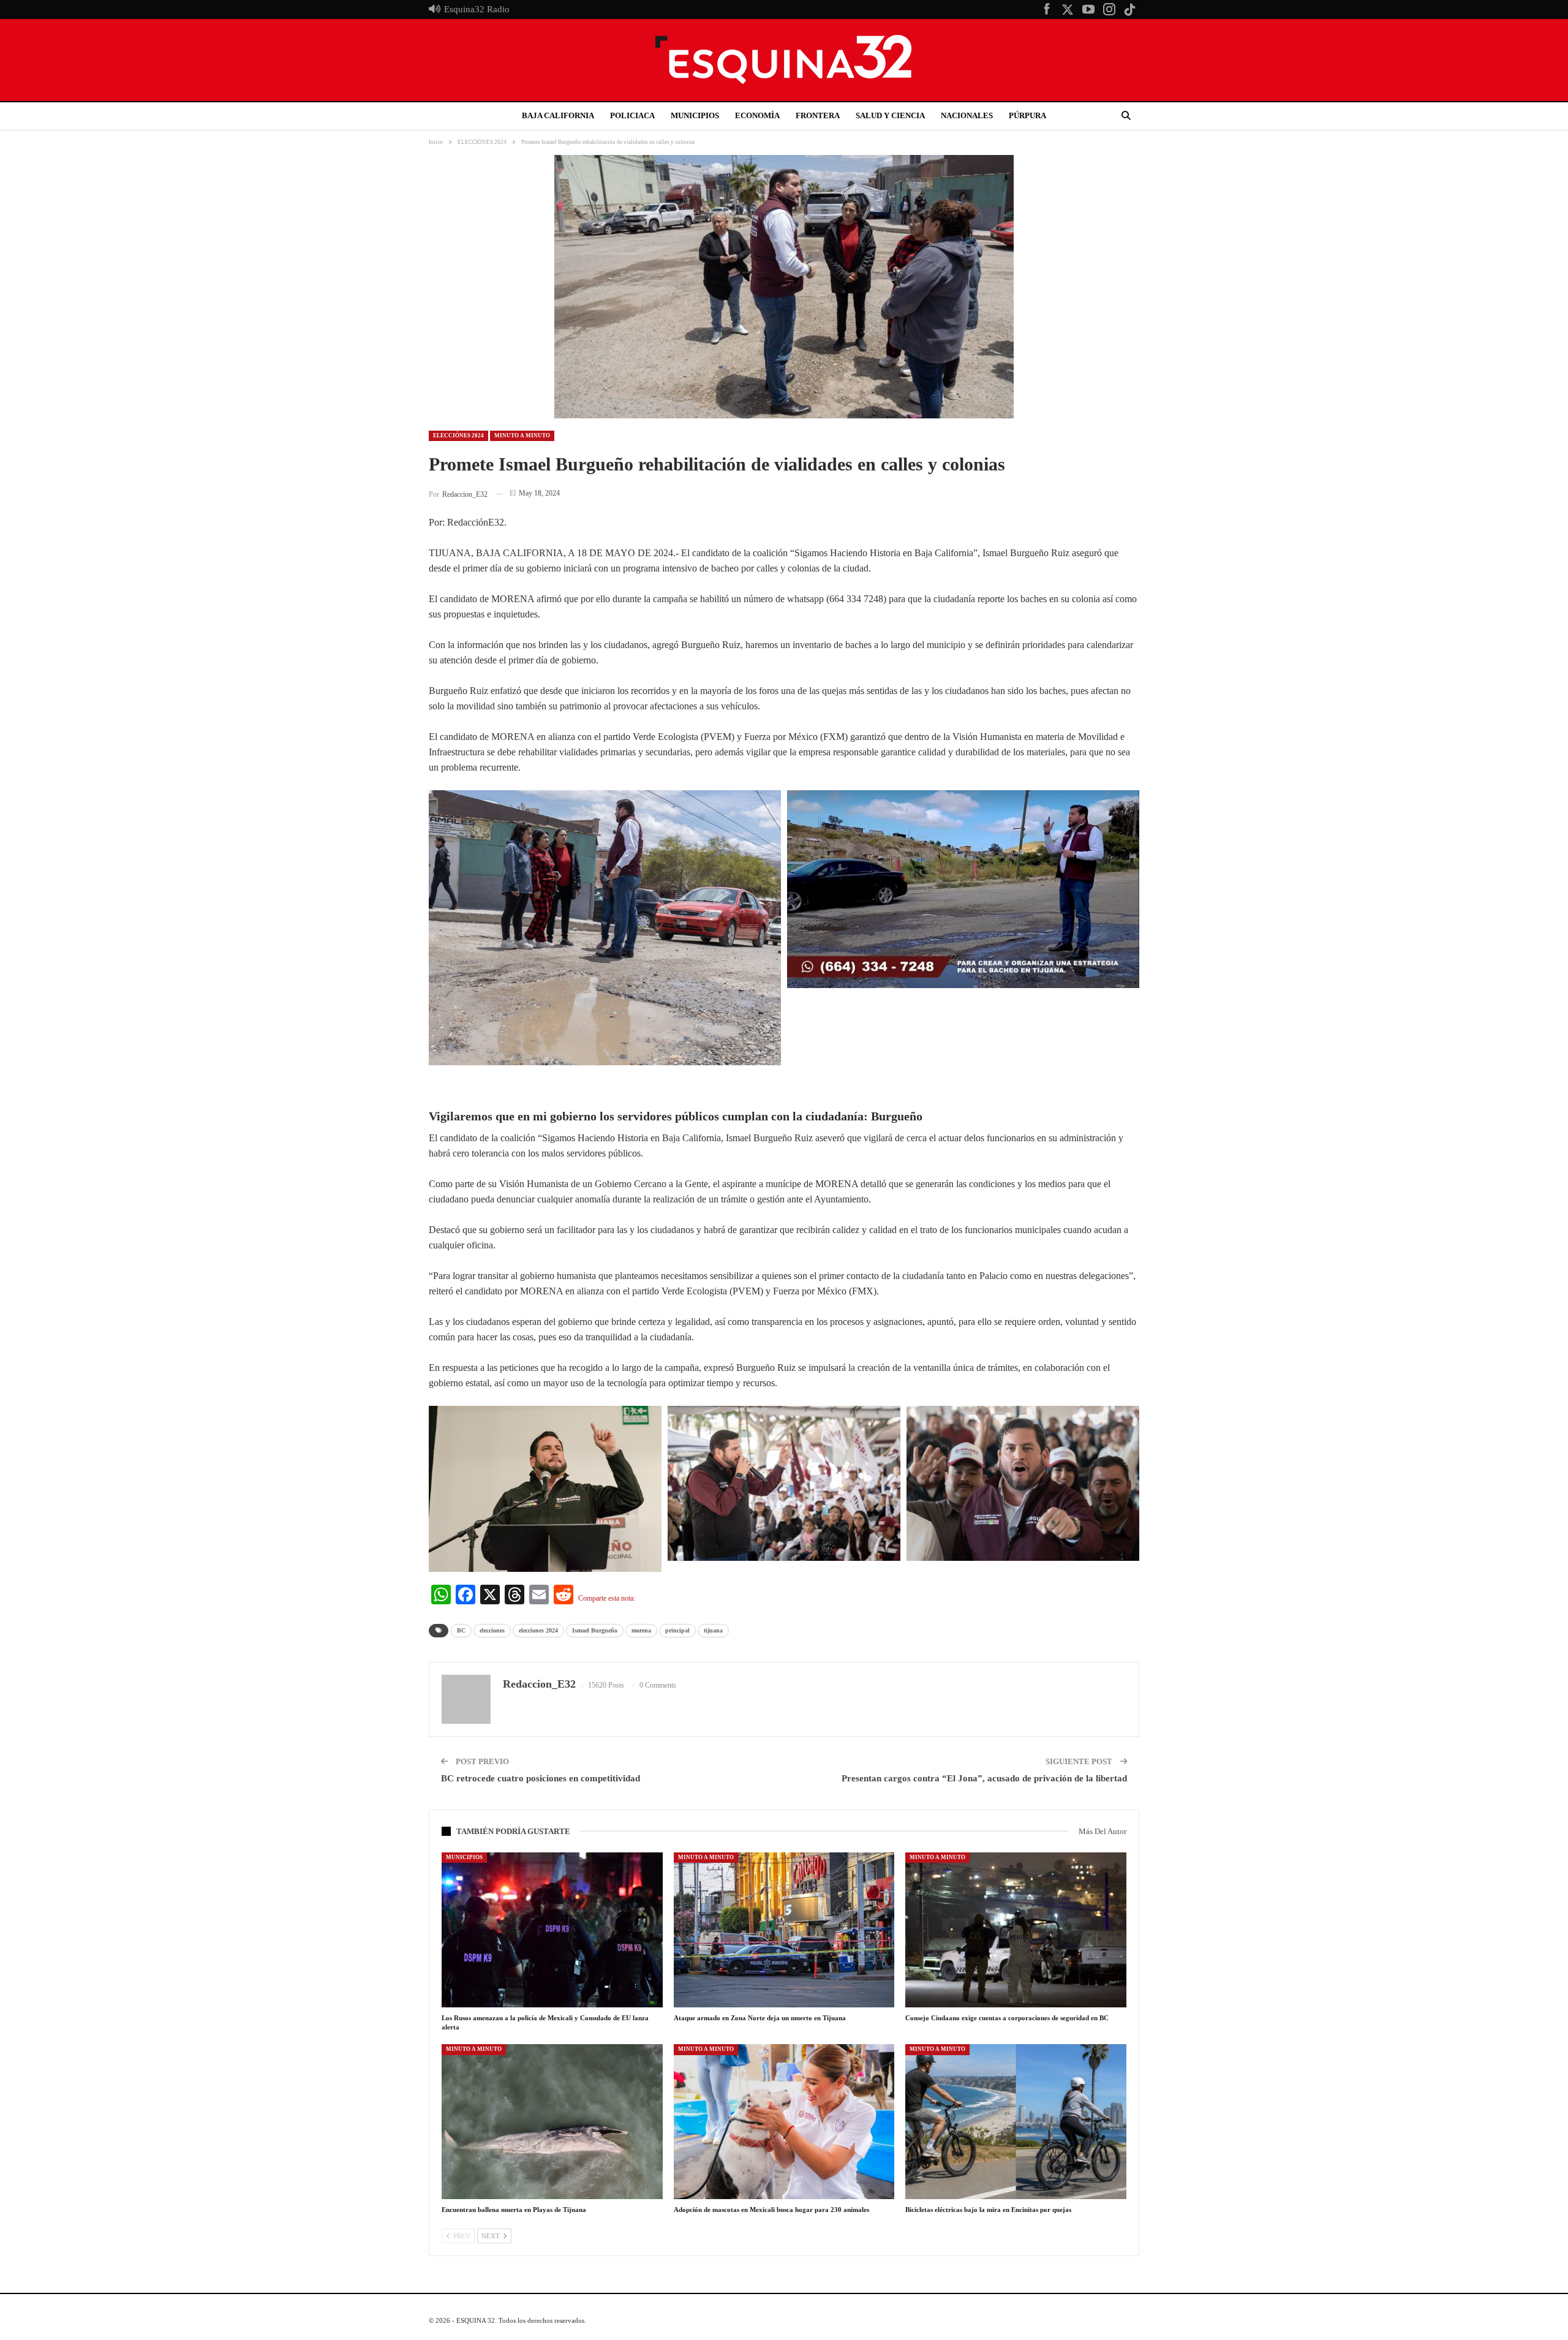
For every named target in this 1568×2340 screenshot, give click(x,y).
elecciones (492, 1630)
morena (641, 1630)
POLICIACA (632, 115)
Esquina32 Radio (477, 9)
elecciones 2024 (538, 1630)
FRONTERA (818, 115)
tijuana (713, 1630)
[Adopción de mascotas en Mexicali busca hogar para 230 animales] (784, 2121)
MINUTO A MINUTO (522, 436)
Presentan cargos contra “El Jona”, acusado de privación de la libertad (984, 1778)
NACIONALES (967, 115)
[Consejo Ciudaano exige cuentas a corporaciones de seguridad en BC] (1016, 1930)
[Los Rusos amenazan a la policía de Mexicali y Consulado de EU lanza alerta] (552, 1930)
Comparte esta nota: (607, 1598)
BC (461, 1630)
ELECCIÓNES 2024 (458, 436)
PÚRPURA (1027, 115)
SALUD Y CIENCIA (890, 115)
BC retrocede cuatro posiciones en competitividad (541, 1778)
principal (677, 1630)
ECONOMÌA (757, 115)
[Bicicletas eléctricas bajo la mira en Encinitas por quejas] (1016, 2121)
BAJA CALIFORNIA (558, 115)
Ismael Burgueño (595, 1630)
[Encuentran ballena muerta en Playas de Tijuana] (552, 2121)
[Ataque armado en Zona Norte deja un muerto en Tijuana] (784, 1930)
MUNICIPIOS (695, 115)
